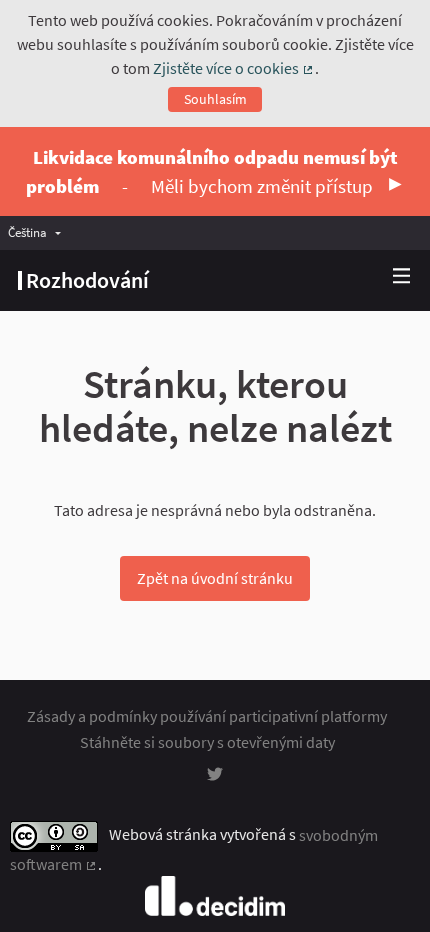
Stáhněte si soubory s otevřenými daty (207, 742)
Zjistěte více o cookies (234, 68)
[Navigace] (402, 276)
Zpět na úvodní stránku (215, 578)
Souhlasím (215, 99)
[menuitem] (39, 232)
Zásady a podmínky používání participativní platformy (207, 716)
